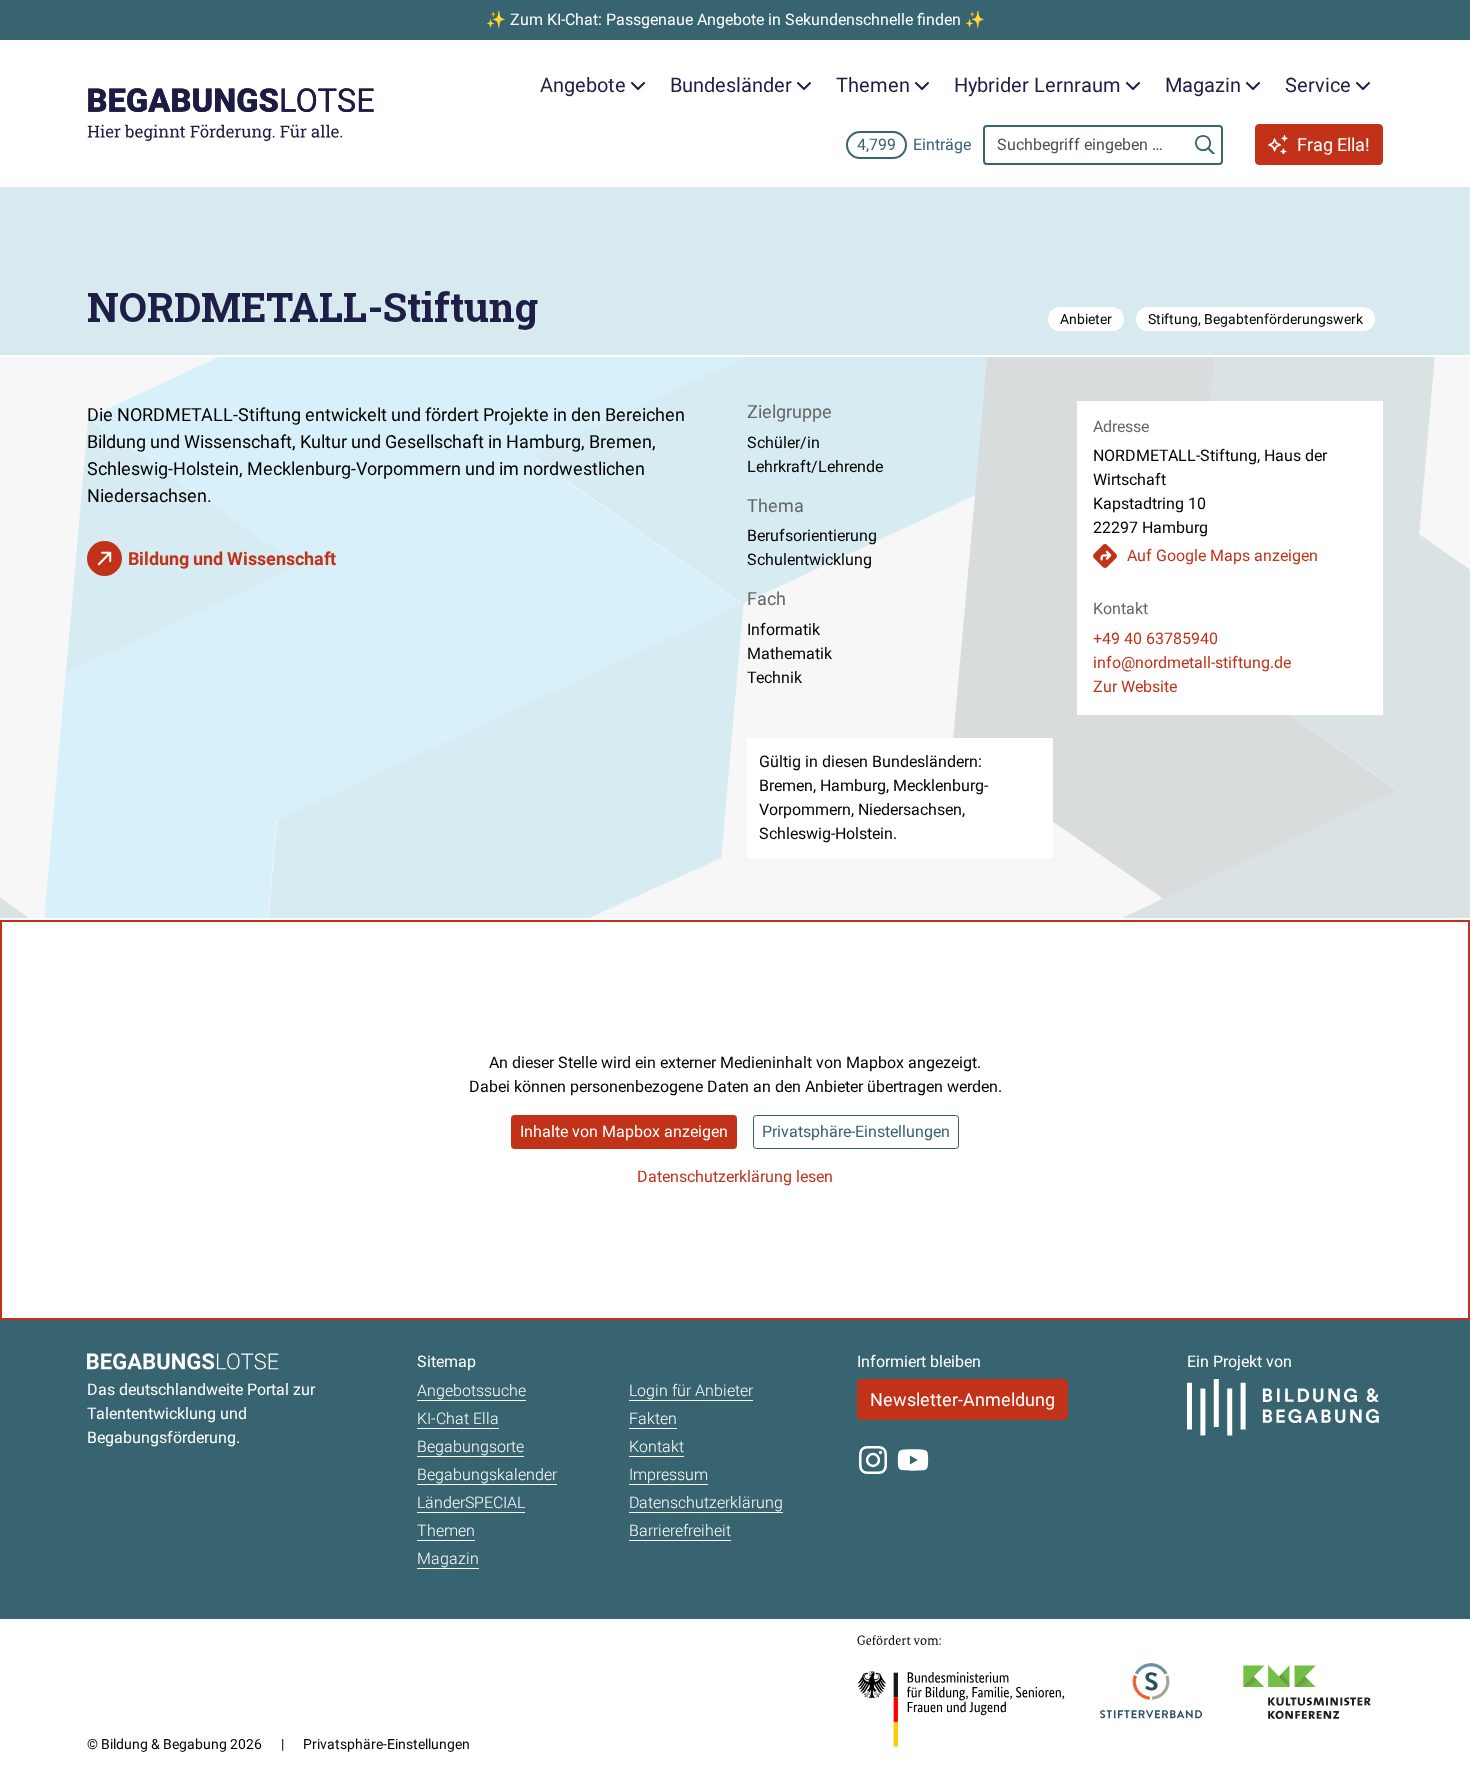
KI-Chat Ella (458, 1418)
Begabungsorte (470, 1446)
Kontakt (656, 1446)
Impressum (668, 1474)
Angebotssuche (471, 1390)
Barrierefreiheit (680, 1530)
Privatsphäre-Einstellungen (856, 1131)
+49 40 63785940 (1155, 638)
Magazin (448, 1558)
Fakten (653, 1418)
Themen (446, 1530)
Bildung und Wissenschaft (232, 558)
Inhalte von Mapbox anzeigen (624, 1131)
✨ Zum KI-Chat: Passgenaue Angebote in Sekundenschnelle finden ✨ (735, 19)
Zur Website (1135, 686)
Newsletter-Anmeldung (962, 1399)
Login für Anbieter (691, 1390)
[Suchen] (1205, 145)
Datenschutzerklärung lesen (735, 1176)
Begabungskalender (487, 1474)
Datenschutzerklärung (706, 1502)
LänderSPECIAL (471, 1502)
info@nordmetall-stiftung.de (1192, 662)
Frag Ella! (1333, 144)
